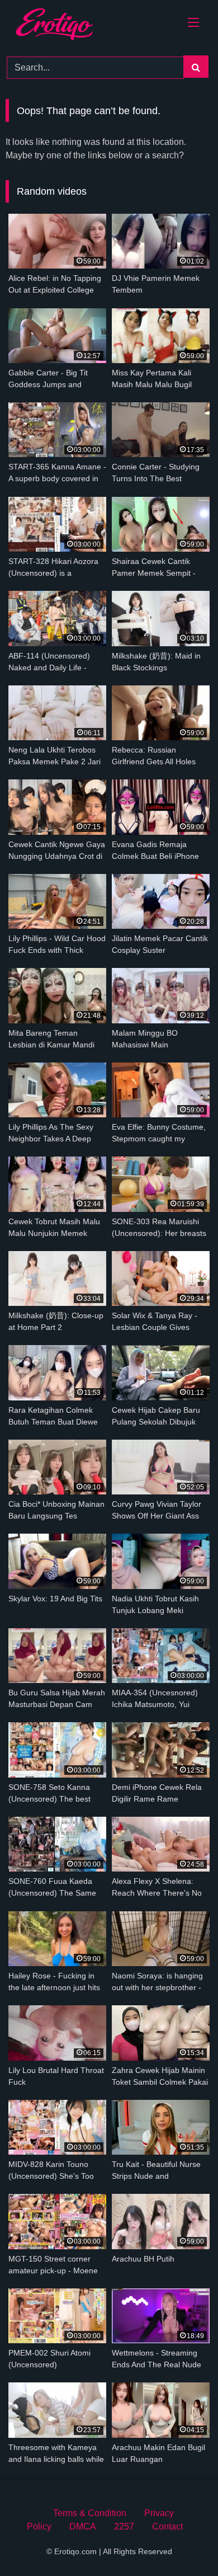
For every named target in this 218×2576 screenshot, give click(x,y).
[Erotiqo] (68, 26)
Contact (167, 2526)
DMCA (83, 2526)
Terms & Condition (90, 2513)
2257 (124, 2526)
